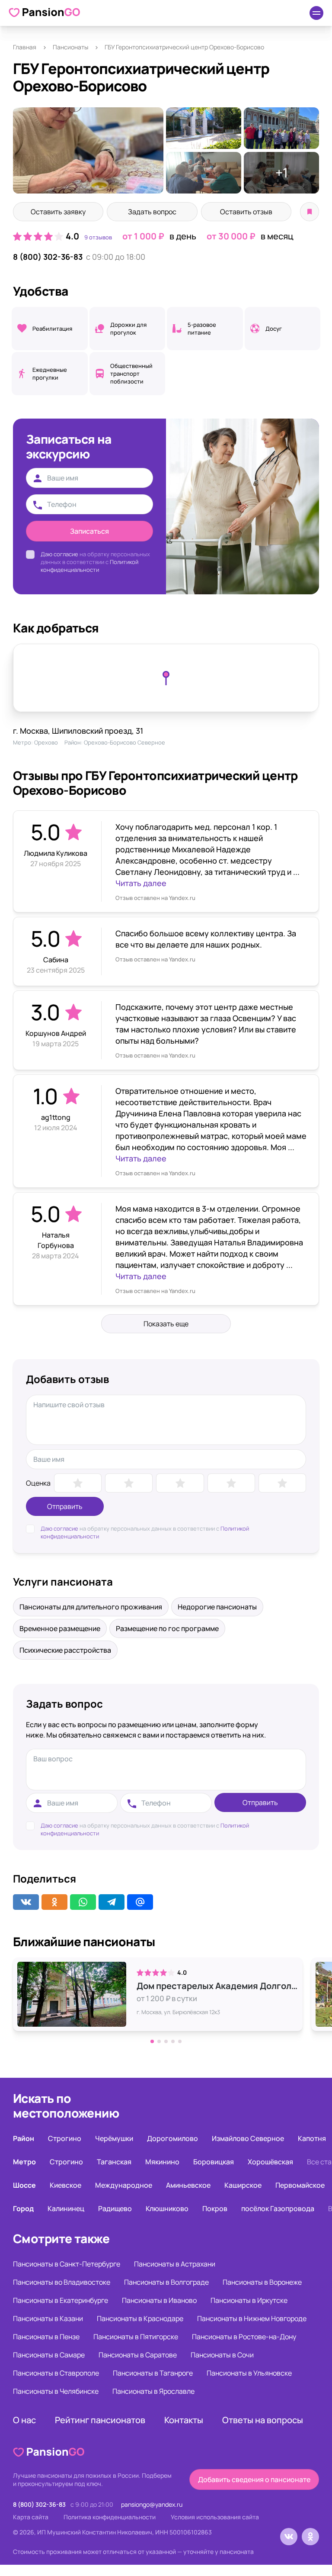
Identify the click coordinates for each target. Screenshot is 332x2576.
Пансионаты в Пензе (46, 2337)
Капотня (312, 2138)
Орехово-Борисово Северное (124, 742)
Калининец (66, 2208)
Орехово (46, 742)
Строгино (65, 2138)
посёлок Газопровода (278, 2208)
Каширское (243, 2185)
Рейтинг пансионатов (100, 2420)
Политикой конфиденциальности (89, 566)
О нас (24, 2420)
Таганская (114, 2162)
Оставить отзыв (246, 212)
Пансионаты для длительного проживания (91, 1607)
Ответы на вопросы (263, 2420)
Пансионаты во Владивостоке (62, 2282)
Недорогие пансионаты (217, 1607)
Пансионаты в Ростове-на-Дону (244, 2337)
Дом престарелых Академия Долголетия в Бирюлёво (217, 1986)
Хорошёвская (270, 2162)
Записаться (89, 531)
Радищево (115, 2208)
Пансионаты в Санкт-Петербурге (67, 2264)
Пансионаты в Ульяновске (249, 2373)
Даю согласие (59, 554)
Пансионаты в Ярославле (153, 2391)
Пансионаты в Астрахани (175, 2264)
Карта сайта (31, 2517)
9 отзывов (98, 237)
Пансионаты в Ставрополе (56, 2373)
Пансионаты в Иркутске (249, 2300)
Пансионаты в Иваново (159, 2300)
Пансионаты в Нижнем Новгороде (252, 2318)
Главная (25, 47)
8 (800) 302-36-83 (48, 257)
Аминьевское (188, 2185)
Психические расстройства (65, 1650)
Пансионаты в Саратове (138, 2355)
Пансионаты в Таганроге (153, 2373)
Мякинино (162, 2162)
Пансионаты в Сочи (222, 2355)
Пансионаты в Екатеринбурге (61, 2300)
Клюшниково (167, 2208)
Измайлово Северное (248, 2138)
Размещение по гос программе (167, 1628)
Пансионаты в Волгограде (166, 2282)
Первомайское (300, 2185)
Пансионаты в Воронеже (262, 2282)
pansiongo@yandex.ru (152, 2504)
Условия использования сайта (215, 2517)
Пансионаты (70, 47)
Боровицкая (214, 2162)
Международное (124, 2185)
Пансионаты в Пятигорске (136, 2337)
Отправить (65, 1506)
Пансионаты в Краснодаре (140, 2318)
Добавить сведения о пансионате (254, 2479)
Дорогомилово (172, 2138)
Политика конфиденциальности (110, 2517)
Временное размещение (60, 1628)
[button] (152, 2041)
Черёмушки (114, 2138)
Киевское (65, 2185)
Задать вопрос (152, 212)
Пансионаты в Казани (48, 2318)
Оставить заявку (58, 212)
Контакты (184, 2420)
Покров (215, 2208)
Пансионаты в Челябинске (56, 2391)
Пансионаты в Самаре (49, 2355)
